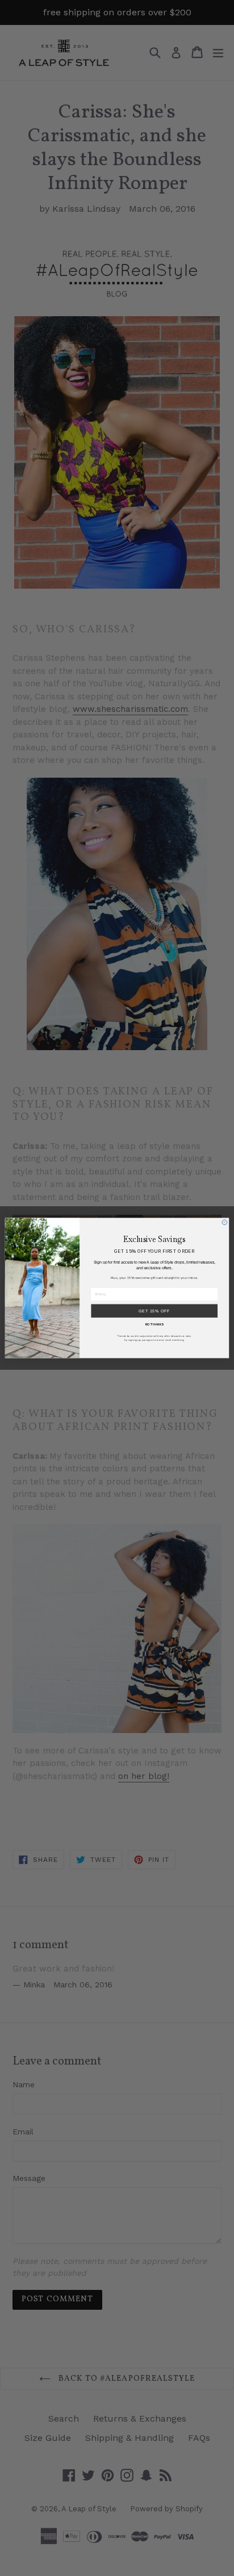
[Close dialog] (225, 1222)
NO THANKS (154, 1324)
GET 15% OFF (154, 1310)
